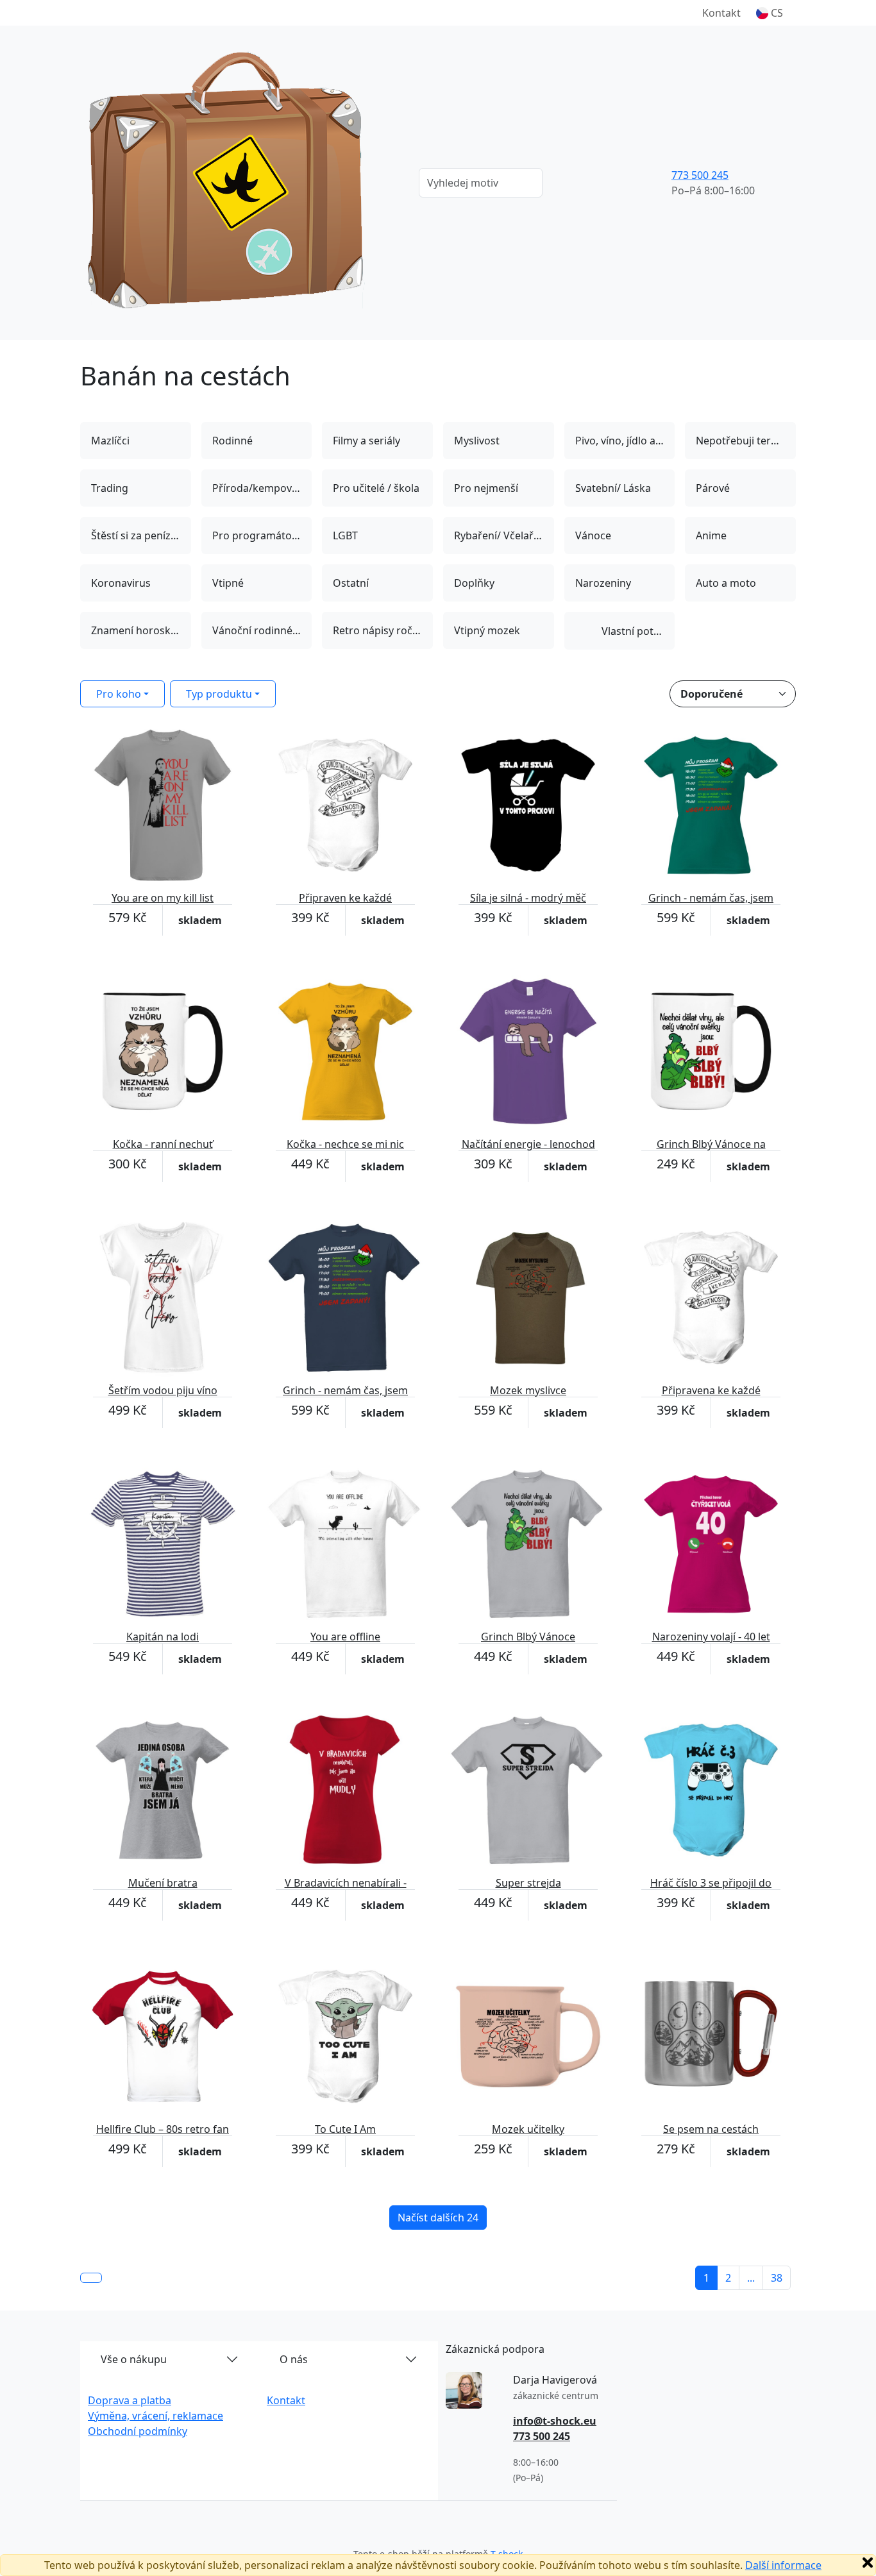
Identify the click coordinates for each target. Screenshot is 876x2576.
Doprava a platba (130, 2400)
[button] (770, 13)
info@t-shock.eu (555, 2421)
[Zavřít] (868, 2563)
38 (777, 2278)
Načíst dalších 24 (438, 2218)
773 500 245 (700, 175)
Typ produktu (219, 694)
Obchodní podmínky (138, 2431)
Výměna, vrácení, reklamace (156, 2416)
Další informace (783, 2565)
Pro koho (119, 694)
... (751, 2278)
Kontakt (721, 13)
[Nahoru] (91, 2278)
